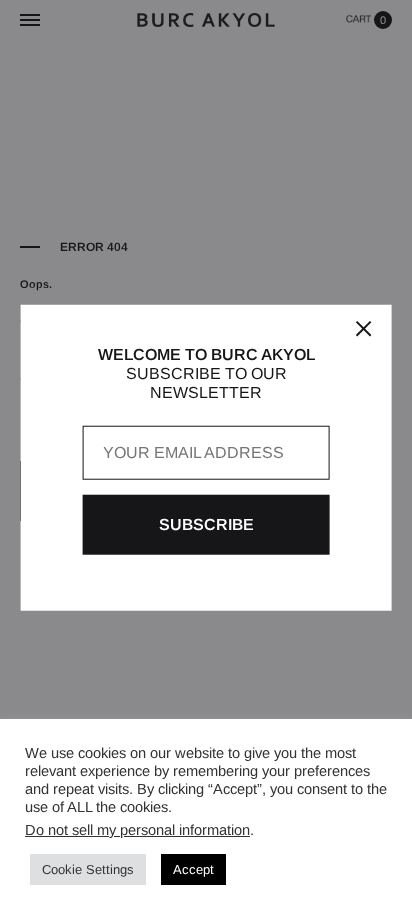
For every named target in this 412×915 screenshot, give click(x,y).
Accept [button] (193, 869)
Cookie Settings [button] (88, 869)
